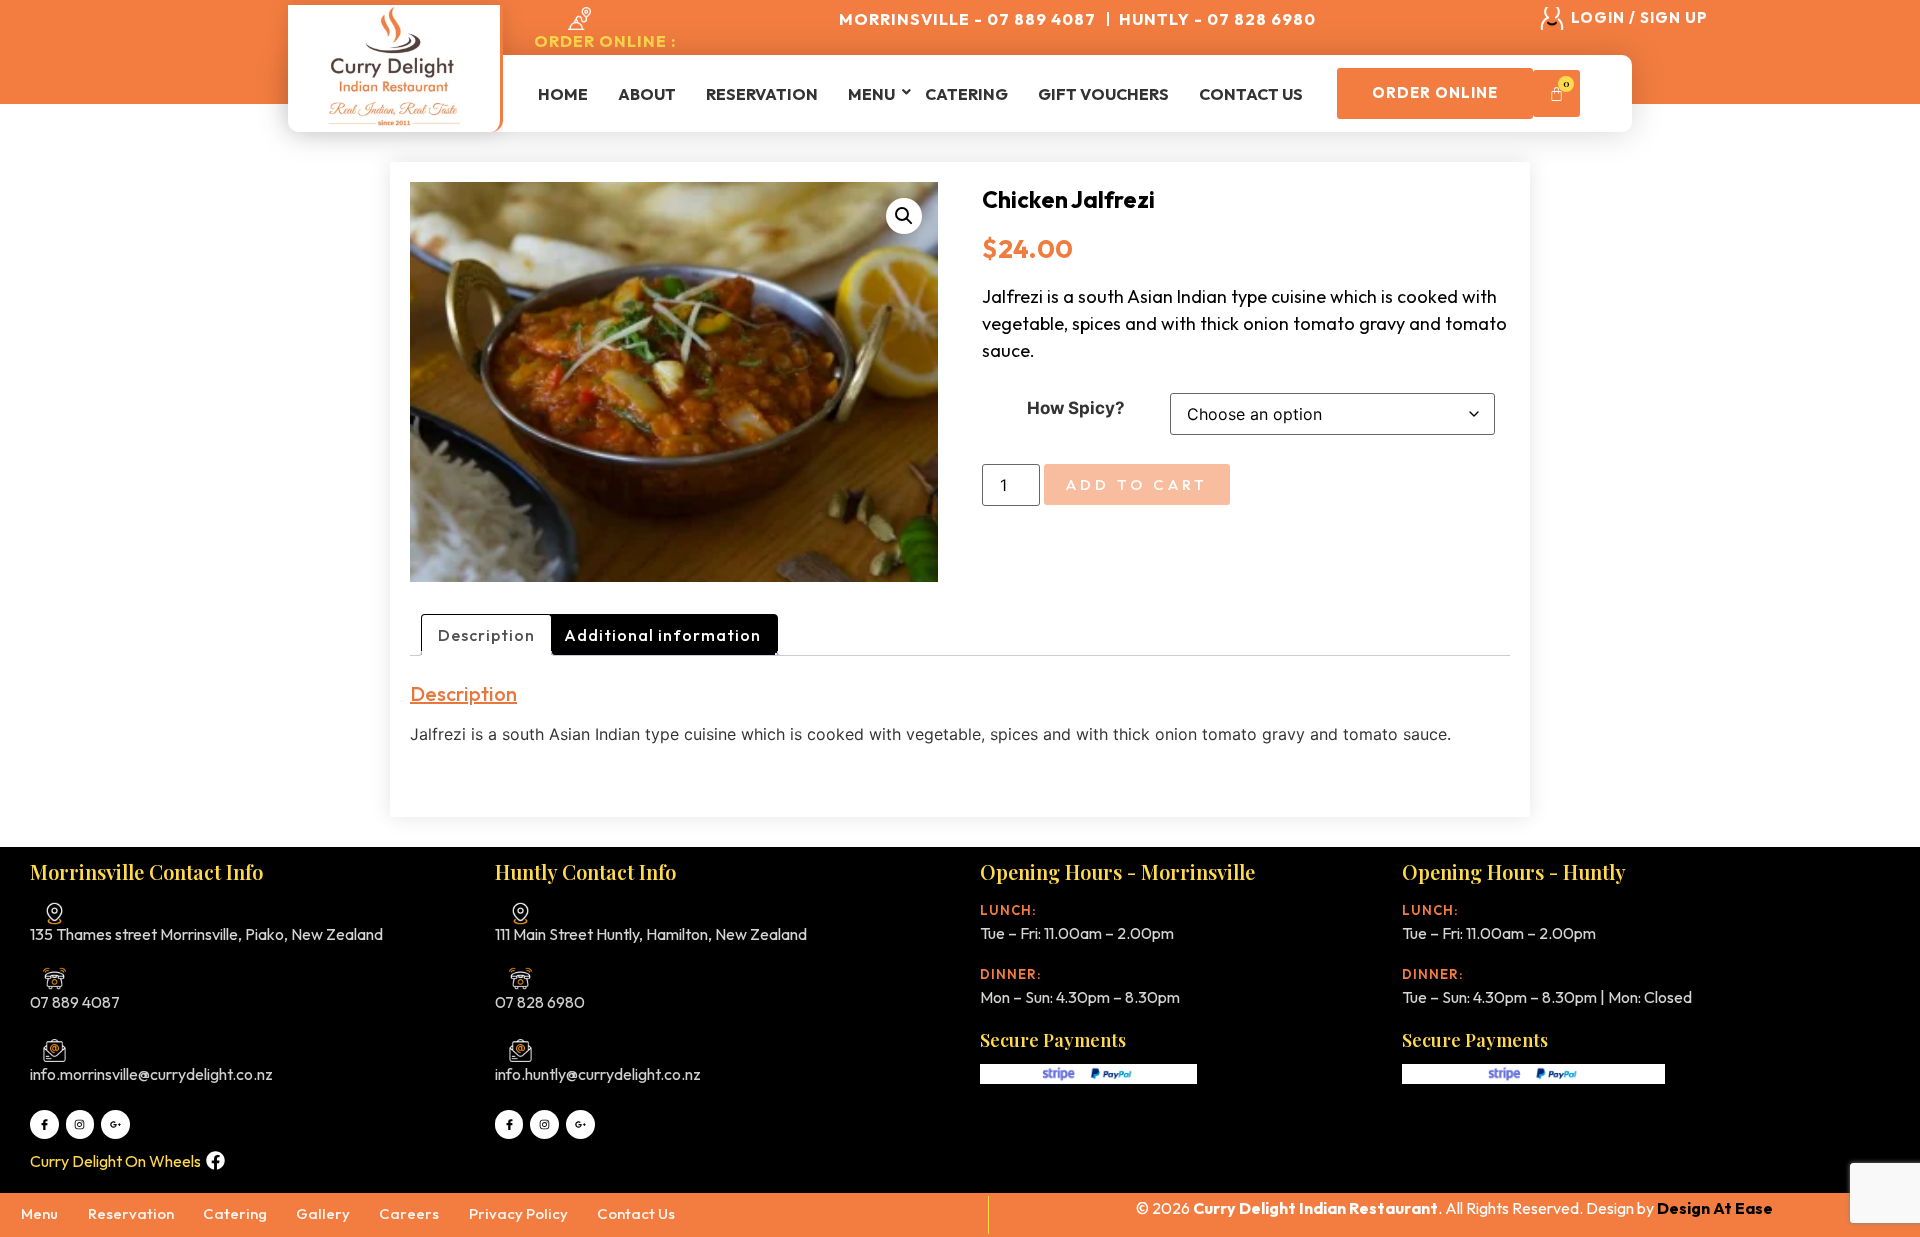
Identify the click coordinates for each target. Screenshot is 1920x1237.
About (647, 94)
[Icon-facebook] (44, 1124)
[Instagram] (80, 1124)
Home (563, 94)
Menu (871, 94)
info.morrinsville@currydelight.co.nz (151, 1074)
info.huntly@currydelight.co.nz (598, 1074)
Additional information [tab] (662, 635)
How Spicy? (1076, 408)
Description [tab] (486, 635)
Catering (966, 94)
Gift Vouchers (1103, 94)
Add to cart (1137, 484)
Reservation (762, 94)
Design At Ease (1715, 1208)
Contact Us (1251, 94)
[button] (904, 216)
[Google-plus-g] (115, 1124)
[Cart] (1556, 93)
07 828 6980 (540, 1002)
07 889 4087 (75, 1002)
